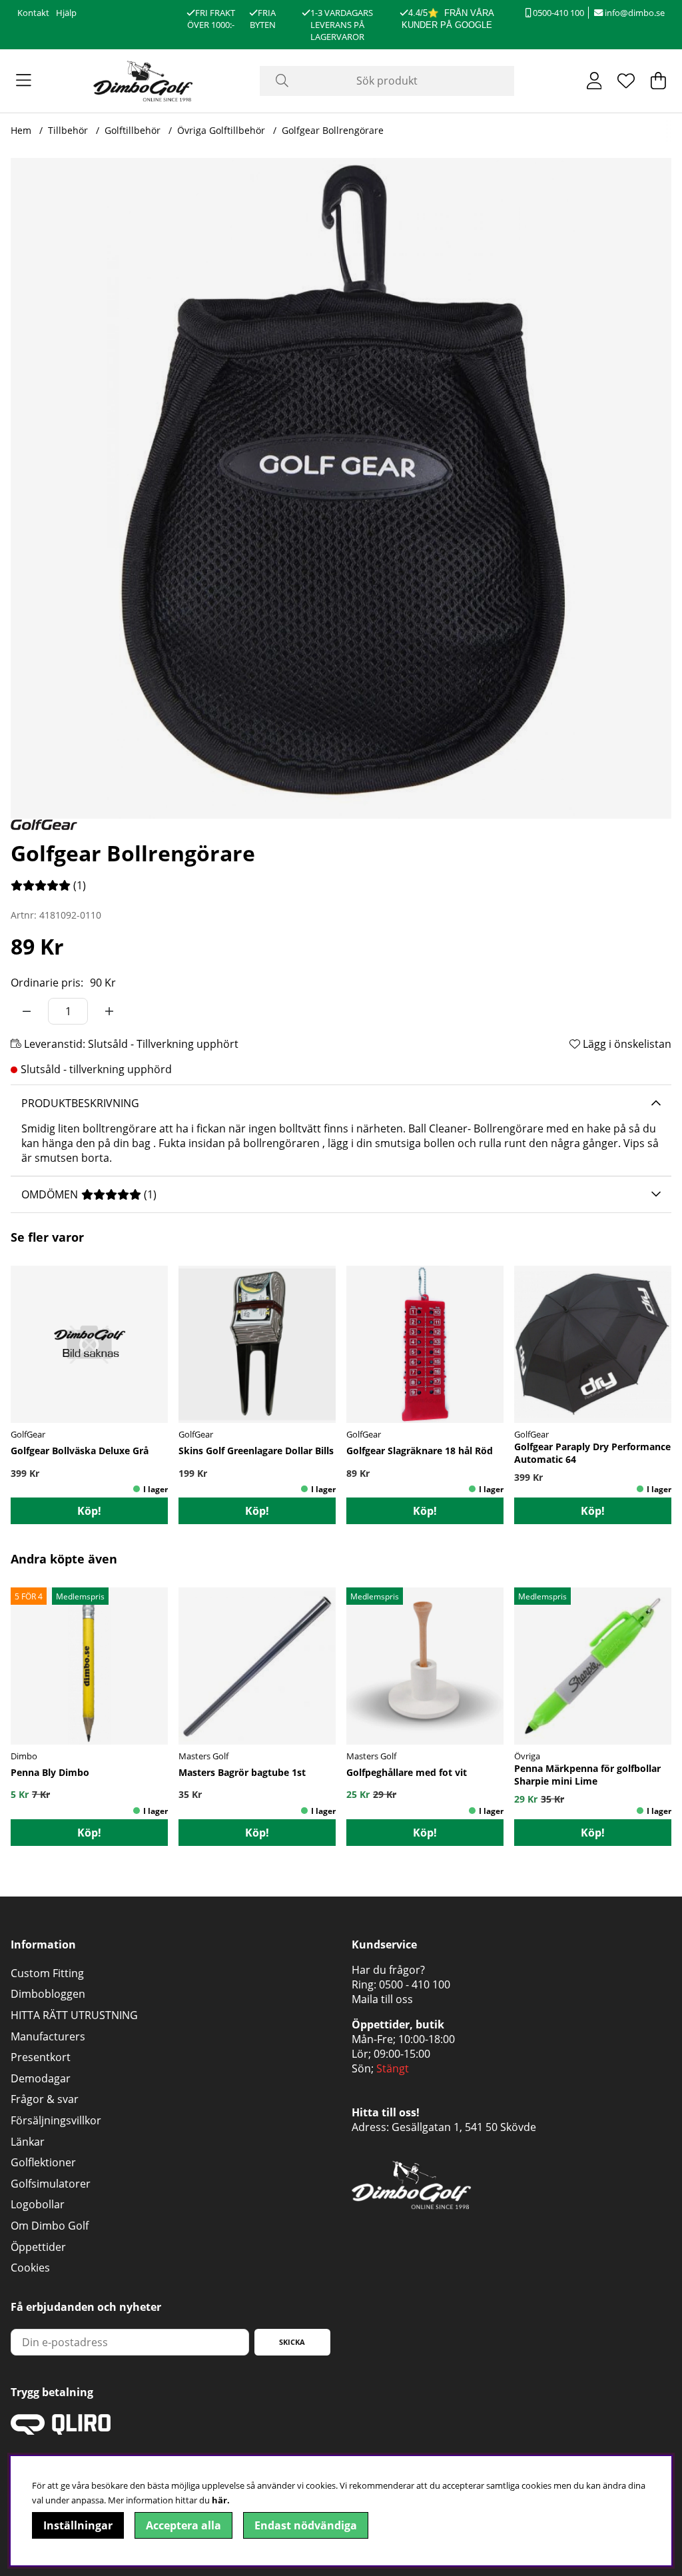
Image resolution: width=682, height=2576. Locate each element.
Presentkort (41, 2057)
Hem (21, 130)
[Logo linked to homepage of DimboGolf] (143, 81)
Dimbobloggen (48, 1994)
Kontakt (33, 13)
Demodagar (41, 2078)
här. (221, 2500)
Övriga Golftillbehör (221, 130)
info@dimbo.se (634, 13)
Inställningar (78, 2525)
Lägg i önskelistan (626, 1044)
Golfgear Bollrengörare (333, 130)
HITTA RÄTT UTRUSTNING (74, 2015)
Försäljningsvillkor (56, 2120)
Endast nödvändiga (306, 2525)
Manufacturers (48, 2036)
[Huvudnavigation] (24, 81)
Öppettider (38, 2247)
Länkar (28, 2142)
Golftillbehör (133, 130)
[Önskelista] (626, 81)
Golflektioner (43, 2162)
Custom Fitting (47, 1973)
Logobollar (38, 2204)
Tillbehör (68, 130)
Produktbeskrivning (80, 1103)
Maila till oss (382, 1999)
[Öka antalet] (109, 1011)
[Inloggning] (594, 81)
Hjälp (66, 13)
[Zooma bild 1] (341, 488)
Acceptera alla (183, 2525)
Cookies (30, 2268)
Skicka (292, 2342)
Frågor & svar (45, 2099)
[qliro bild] (61, 2431)
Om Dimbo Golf (50, 2226)
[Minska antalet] (27, 1011)
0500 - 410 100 (415, 1984)
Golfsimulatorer (51, 2184)
